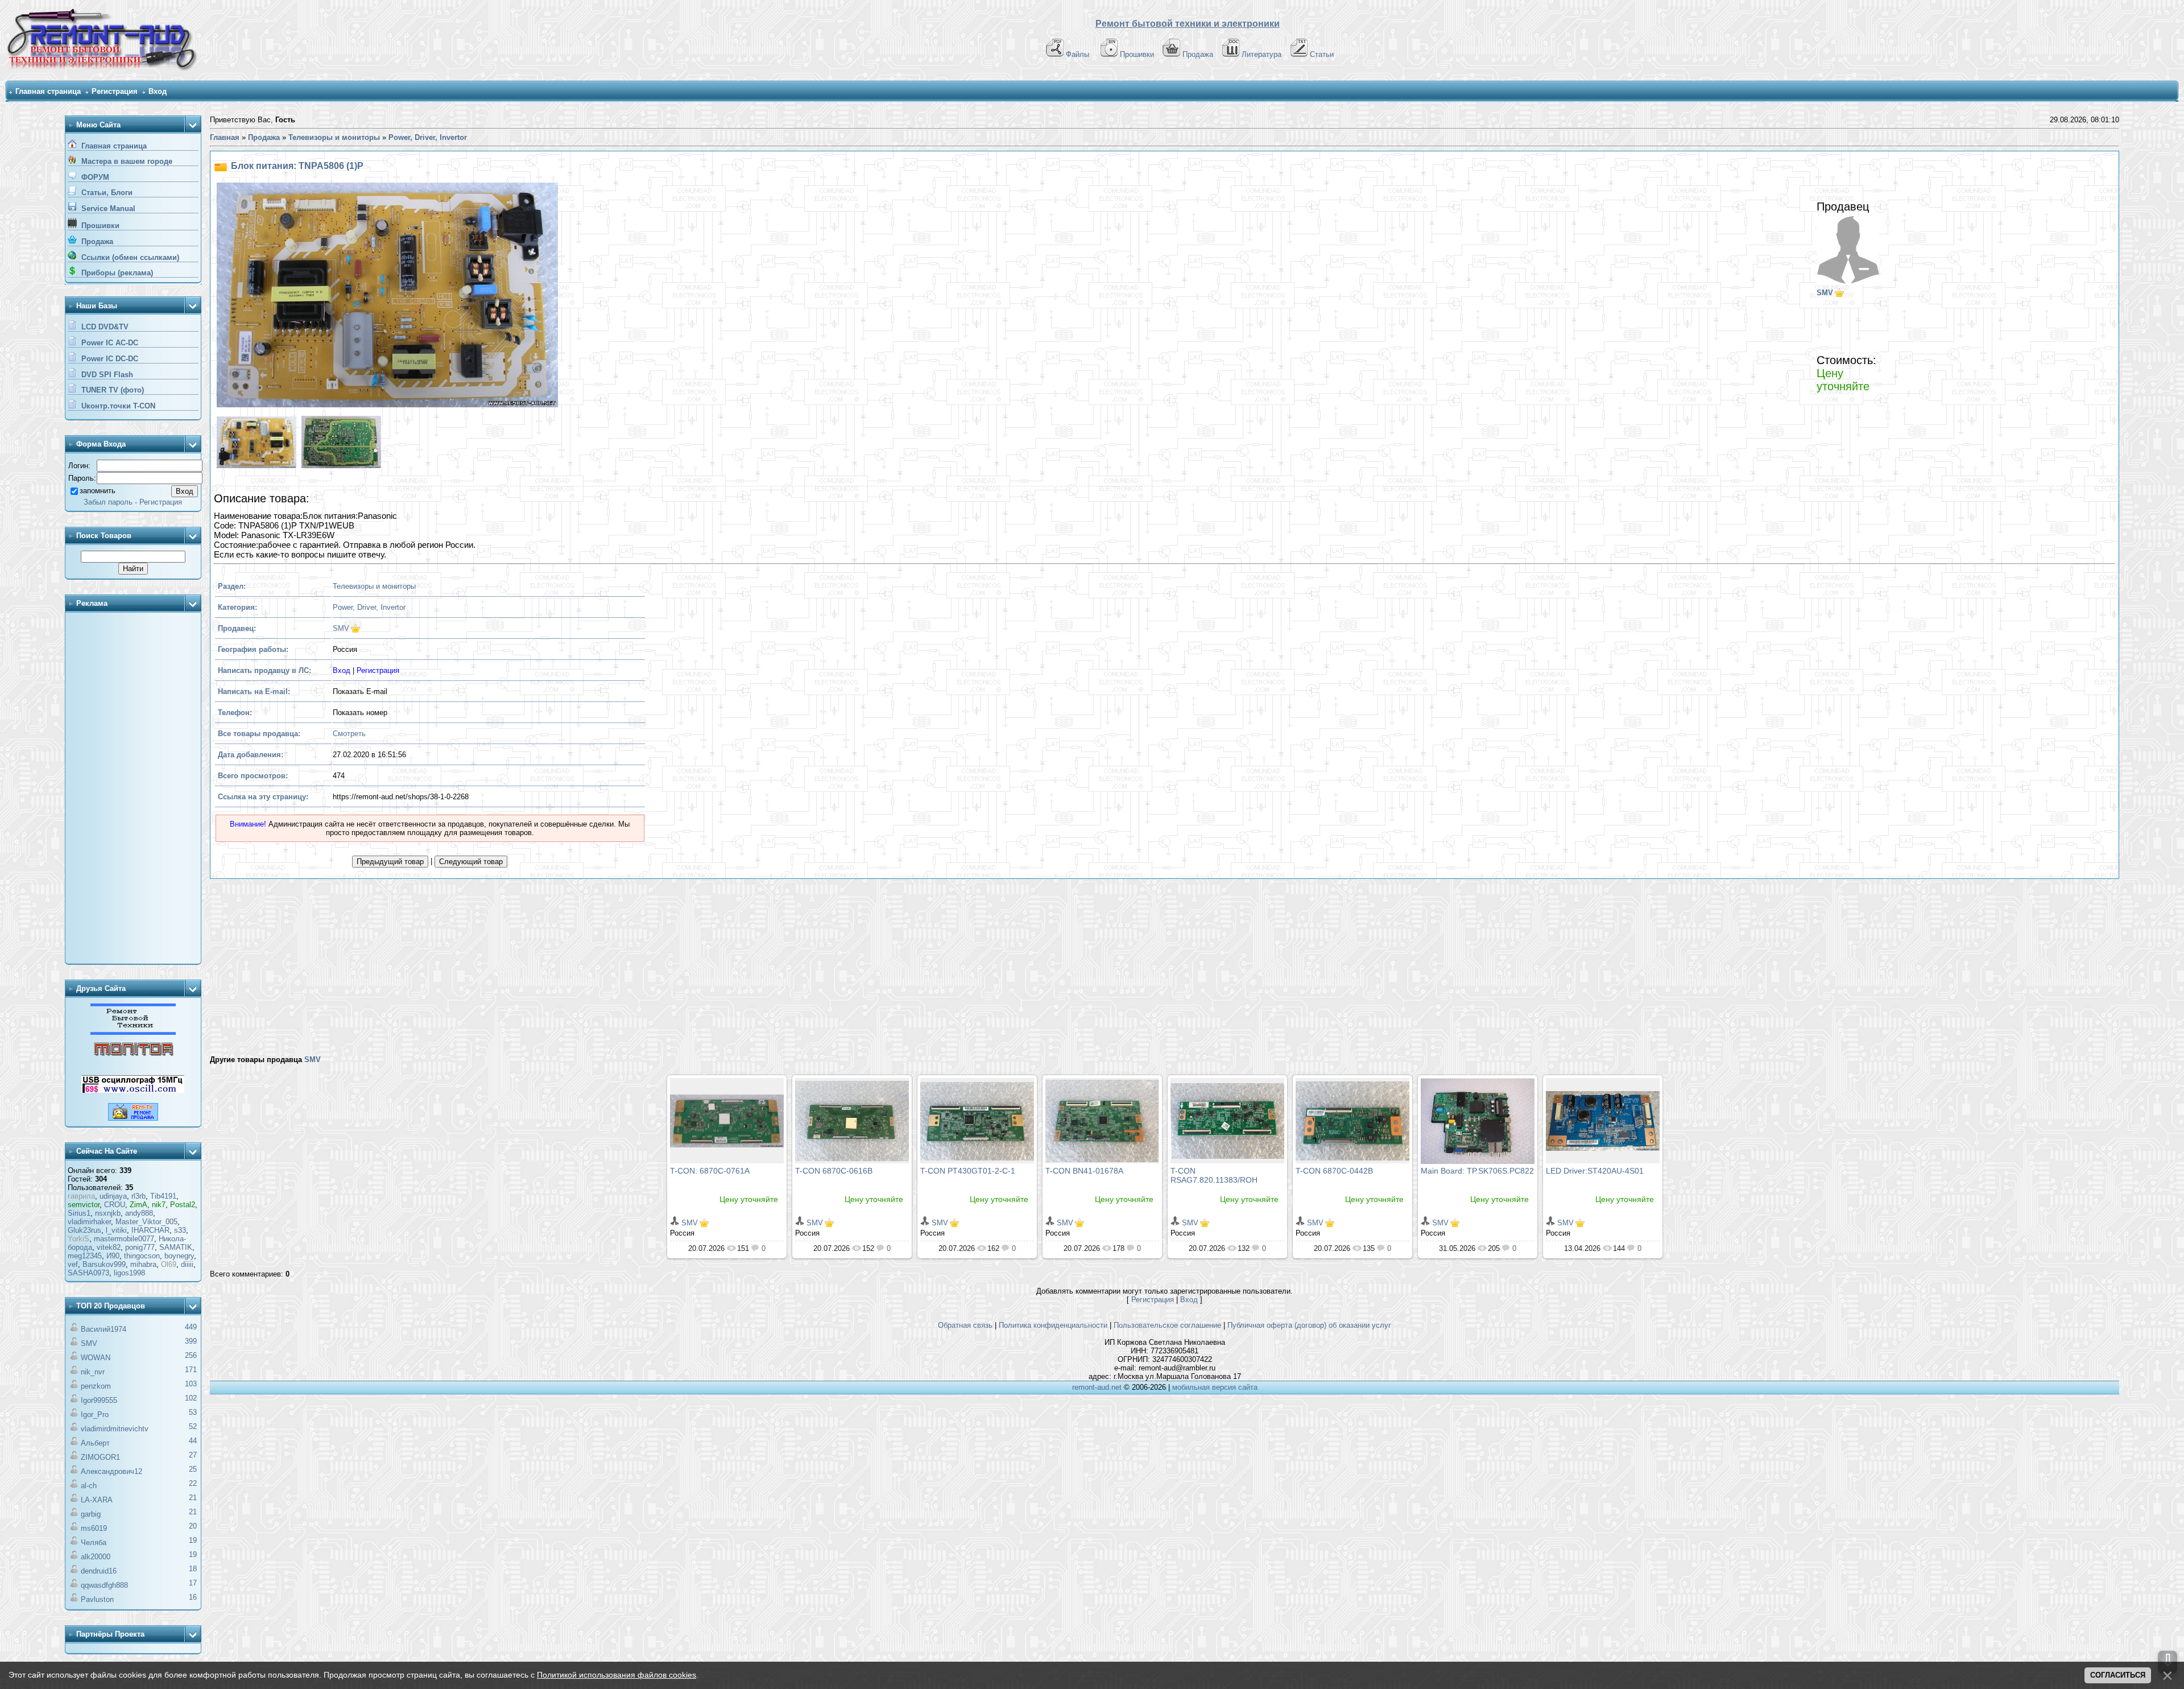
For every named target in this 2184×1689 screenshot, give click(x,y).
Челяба (94, 1543)
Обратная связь (965, 1325)
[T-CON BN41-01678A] (1102, 1121)
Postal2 (183, 1205)
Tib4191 (163, 1196)
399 (191, 1341)
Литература (1261, 54)
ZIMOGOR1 (100, 1457)
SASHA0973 (88, 1273)
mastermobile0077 (124, 1239)
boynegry (179, 1256)
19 (193, 1540)
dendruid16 (99, 1571)
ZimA (138, 1205)
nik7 (159, 1205)
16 (193, 1597)
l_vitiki (116, 1230)
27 (193, 1455)
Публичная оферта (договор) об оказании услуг (1309, 1325)
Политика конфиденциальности (1053, 1325)
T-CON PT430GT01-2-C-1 (968, 1171)
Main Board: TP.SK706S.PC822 (1477, 1171)
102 (191, 1398)
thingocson (142, 1256)
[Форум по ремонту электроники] (133, 1032)
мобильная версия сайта (1215, 1387)
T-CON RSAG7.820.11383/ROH (1214, 1175)
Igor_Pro (95, 1415)
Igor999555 (99, 1400)
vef (73, 1264)
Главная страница (48, 91)
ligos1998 (129, 1273)
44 (193, 1441)
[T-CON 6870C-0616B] (852, 1121)
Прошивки (1137, 54)
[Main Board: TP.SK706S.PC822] (1478, 1121)
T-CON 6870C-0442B (1334, 1171)
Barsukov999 (104, 1264)
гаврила (81, 1196)
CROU (115, 1205)
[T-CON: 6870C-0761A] (727, 1121)
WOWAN (96, 1358)
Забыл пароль (108, 502)
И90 (113, 1256)
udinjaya (113, 1196)
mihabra (143, 1264)
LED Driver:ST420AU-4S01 (1595, 1171)
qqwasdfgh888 (104, 1585)
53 (193, 1412)
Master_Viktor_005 (146, 1222)
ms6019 (94, 1528)
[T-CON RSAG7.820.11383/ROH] (1227, 1121)
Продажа (1198, 54)
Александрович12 (111, 1471)
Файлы (1077, 54)
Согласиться (2118, 1675)
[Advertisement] (133, 789)
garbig (91, 1514)
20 (193, 1526)
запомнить (98, 491)
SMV (89, 1343)
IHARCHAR (150, 1230)
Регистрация (115, 91)
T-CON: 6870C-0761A (710, 1171)
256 (191, 1355)
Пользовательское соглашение (1167, 1325)
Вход (158, 91)
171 (191, 1370)
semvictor (84, 1205)
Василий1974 (104, 1329)
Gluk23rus (84, 1230)
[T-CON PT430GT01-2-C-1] (977, 1121)
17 (193, 1583)
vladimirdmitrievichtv (115, 1429)
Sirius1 (79, 1213)
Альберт (95, 1443)
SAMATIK (176, 1247)
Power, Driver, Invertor (369, 607)
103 (191, 1384)
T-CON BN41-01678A (1084, 1171)
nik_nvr (93, 1372)
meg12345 (85, 1256)
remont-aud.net (1097, 1387)
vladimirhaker (89, 1222)
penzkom (96, 1386)
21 (193, 1498)
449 (191, 1327)
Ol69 (169, 1264)
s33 (180, 1230)
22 (193, 1483)
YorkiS (78, 1239)
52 (193, 1426)
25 (193, 1469)
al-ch (89, 1486)
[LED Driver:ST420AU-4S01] (1603, 1121)
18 (193, 1569)
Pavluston (97, 1599)
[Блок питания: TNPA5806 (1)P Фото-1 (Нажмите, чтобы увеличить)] (386, 296)
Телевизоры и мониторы (374, 586)
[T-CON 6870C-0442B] (1352, 1121)
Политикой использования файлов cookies (617, 1675)
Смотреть (349, 734)
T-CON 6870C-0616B (834, 1171)
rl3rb (138, 1196)
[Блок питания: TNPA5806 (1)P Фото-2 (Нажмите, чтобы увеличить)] (255, 444)
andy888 (139, 1213)
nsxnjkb (108, 1213)
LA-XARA (97, 1500)
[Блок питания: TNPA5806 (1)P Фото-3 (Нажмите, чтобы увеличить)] (340, 443)
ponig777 (140, 1247)
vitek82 (109, 1247)
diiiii (187, 1264)
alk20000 (96, 1557)
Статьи (1322, 54)
